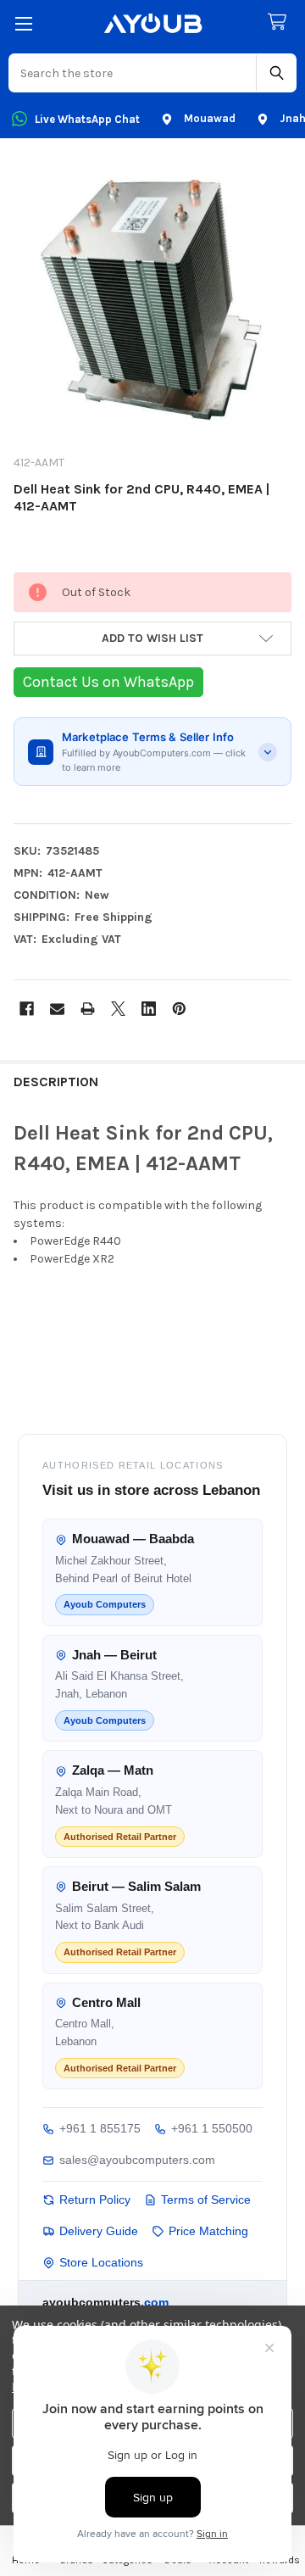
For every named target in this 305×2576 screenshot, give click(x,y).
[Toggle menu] (23, 23)
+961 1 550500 (212, 2128)
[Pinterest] (179, 1009)
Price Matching (208, 2231)
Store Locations (101, 2262)
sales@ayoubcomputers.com (137, 2160)
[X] (118, 1009)
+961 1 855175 (100, 2128)
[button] (152, 638)
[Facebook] (27, 1009)
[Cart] (280, 22)
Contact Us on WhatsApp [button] (108, 682)
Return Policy (95, 2200)
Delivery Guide (99, 2231)
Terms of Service (206, 2200)
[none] (152, 301)
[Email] (57, 1009)
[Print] (88, 1009)
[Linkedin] (149, 1009)
